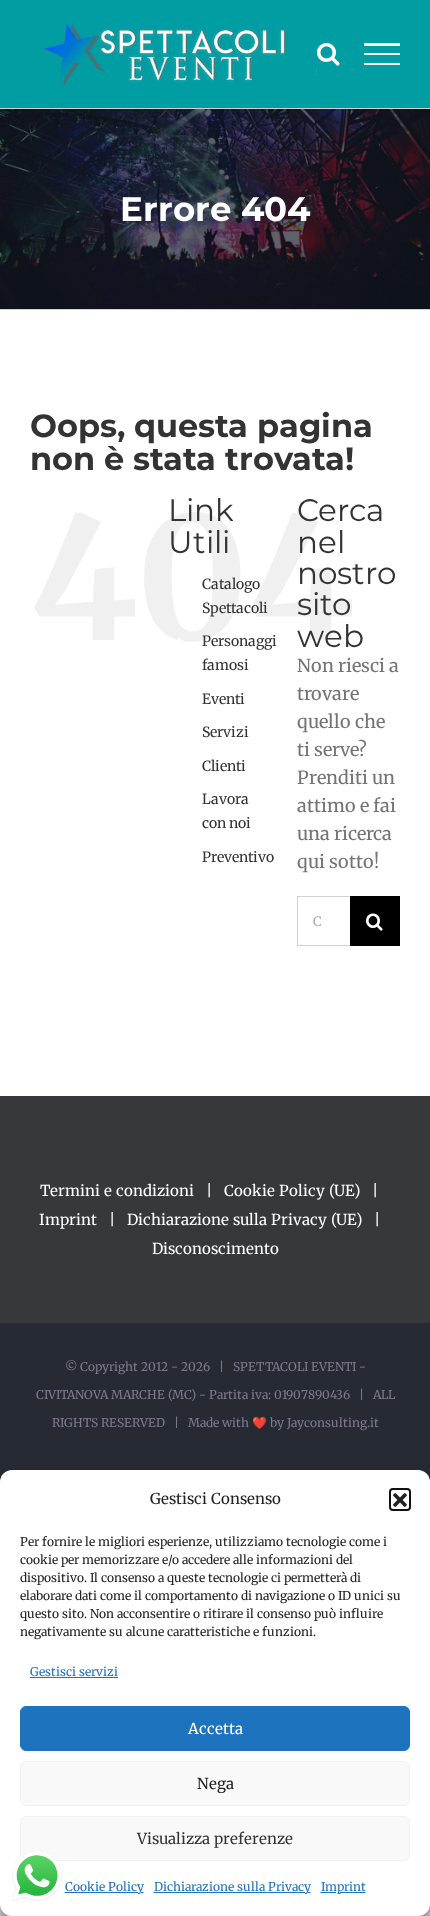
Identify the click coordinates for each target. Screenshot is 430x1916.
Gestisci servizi (74, 1671)
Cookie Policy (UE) (292, 1190)
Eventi (223, 699)
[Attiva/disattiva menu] (382, 54)
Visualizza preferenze (215, 1838)
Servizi (225, 732)
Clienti (224, 766)
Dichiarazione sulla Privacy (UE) (244, 1219)
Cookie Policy (104, 1886)
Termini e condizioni (117, 1190)
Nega (215, 1783)
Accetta (215, 1728)
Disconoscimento (215, 1248)
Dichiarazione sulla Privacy (232, 1886)
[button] (400, 1499)
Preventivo (238, 857)
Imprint (343, 1886)
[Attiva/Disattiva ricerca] (328, 53)
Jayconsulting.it (333, 1422)
